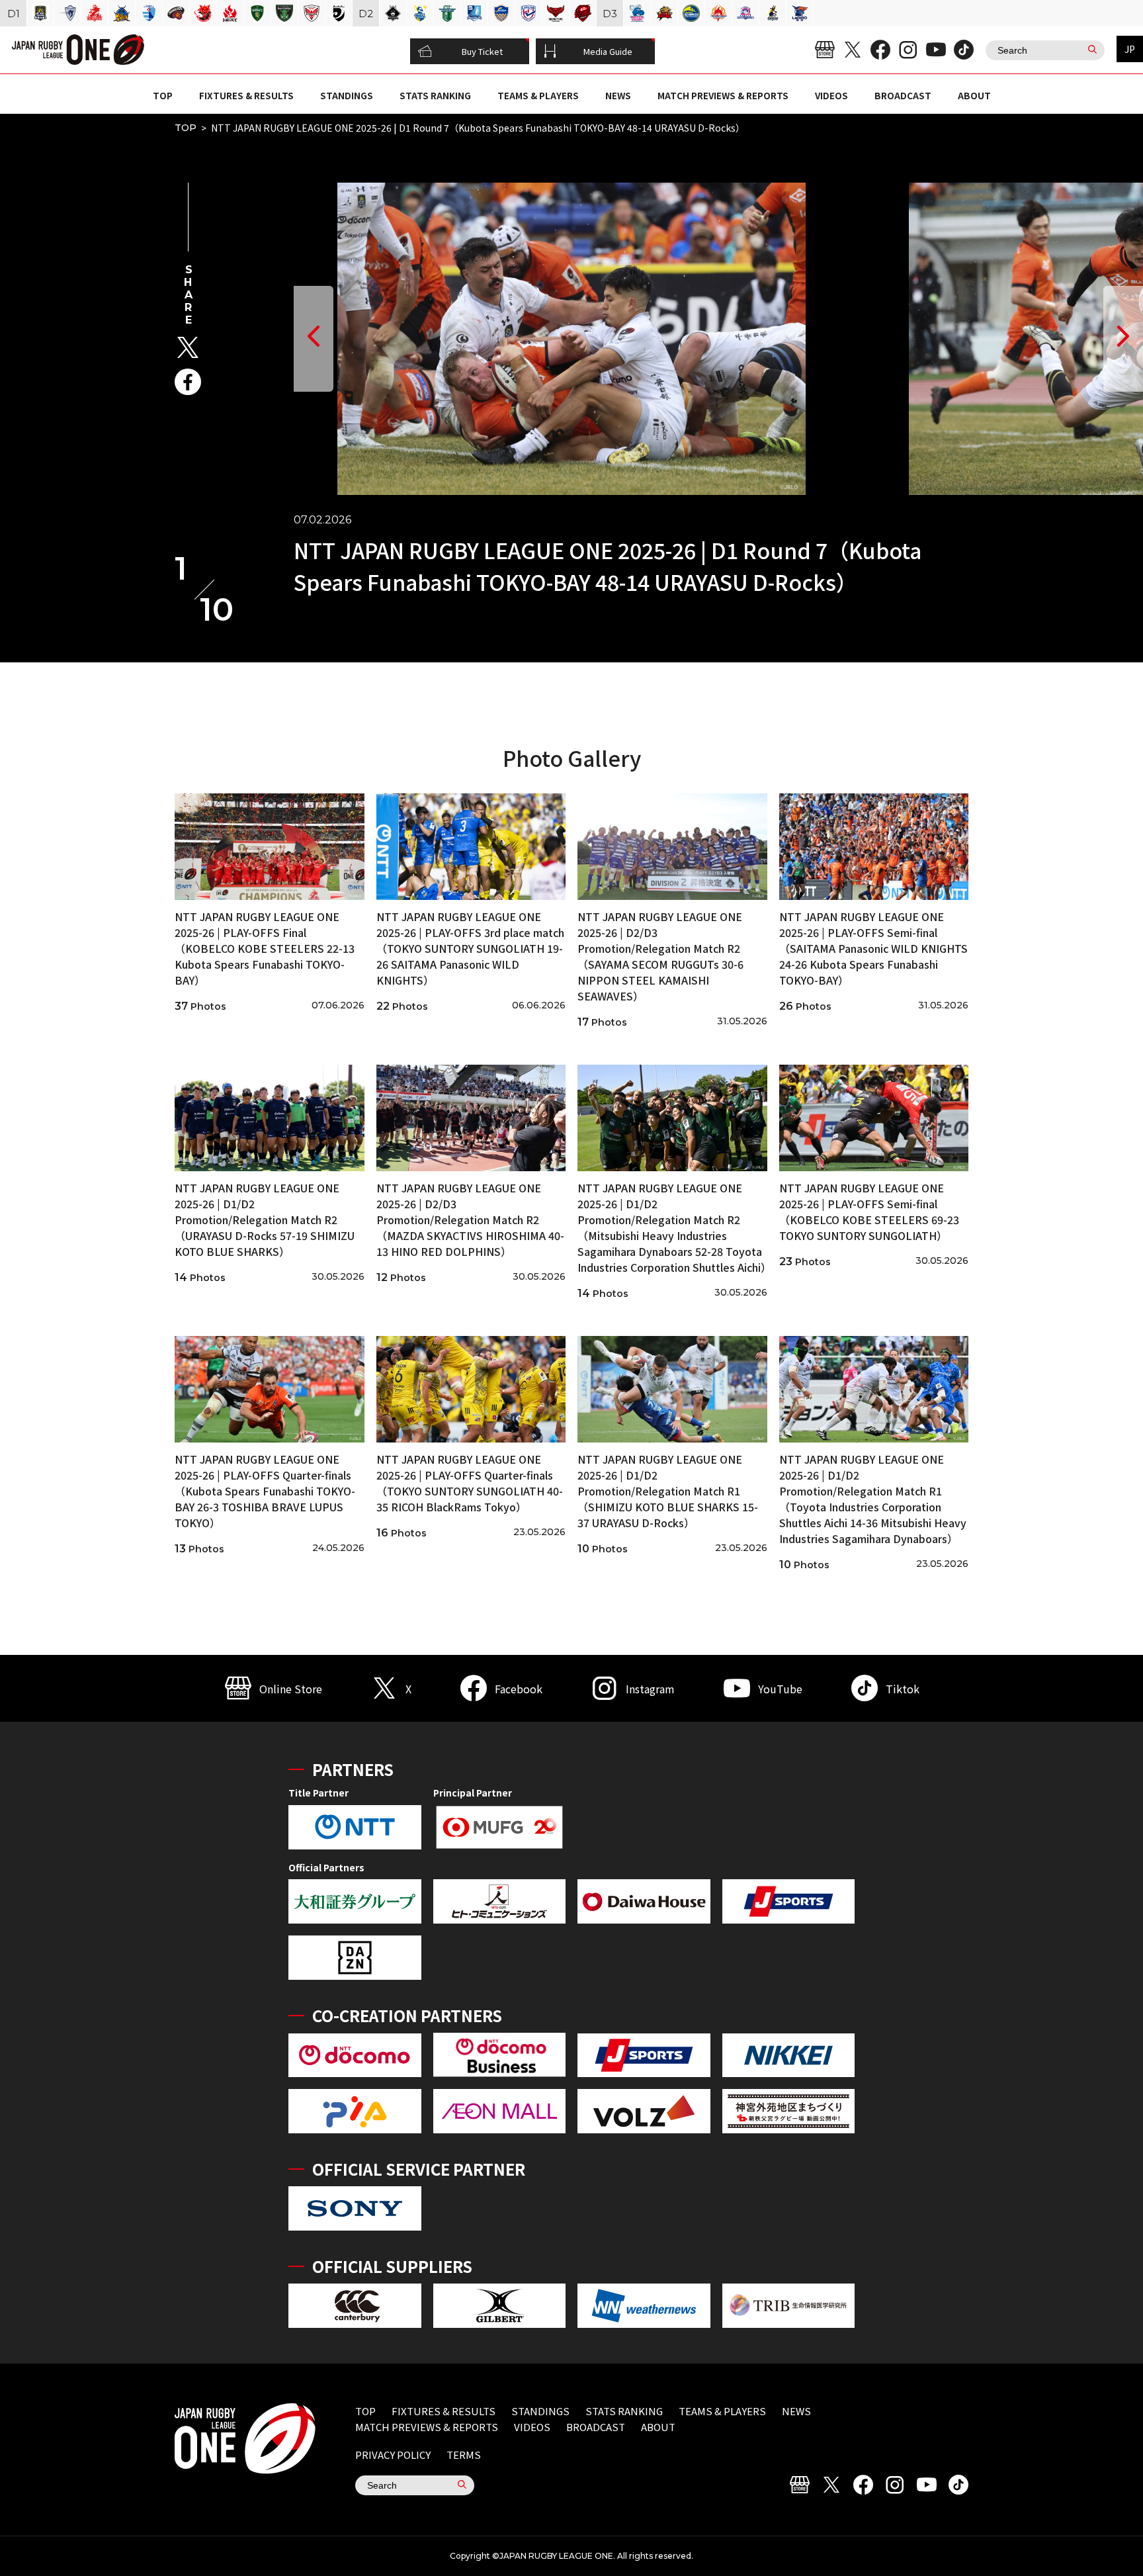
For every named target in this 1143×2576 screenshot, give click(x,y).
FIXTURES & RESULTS (246, 95)
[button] (314, 339)
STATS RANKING (435, 95)
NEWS (618, 95)
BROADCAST (903, 95)
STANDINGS (347, 95)
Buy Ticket (482, 51)
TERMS (464, 2455)
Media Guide (608, 51)
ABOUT (974, 95)
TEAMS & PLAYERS (538, 95)
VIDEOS (831, 95)
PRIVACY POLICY (393, 2455)
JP (1130, 49)
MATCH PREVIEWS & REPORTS (723, 95)
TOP (163, 95)
